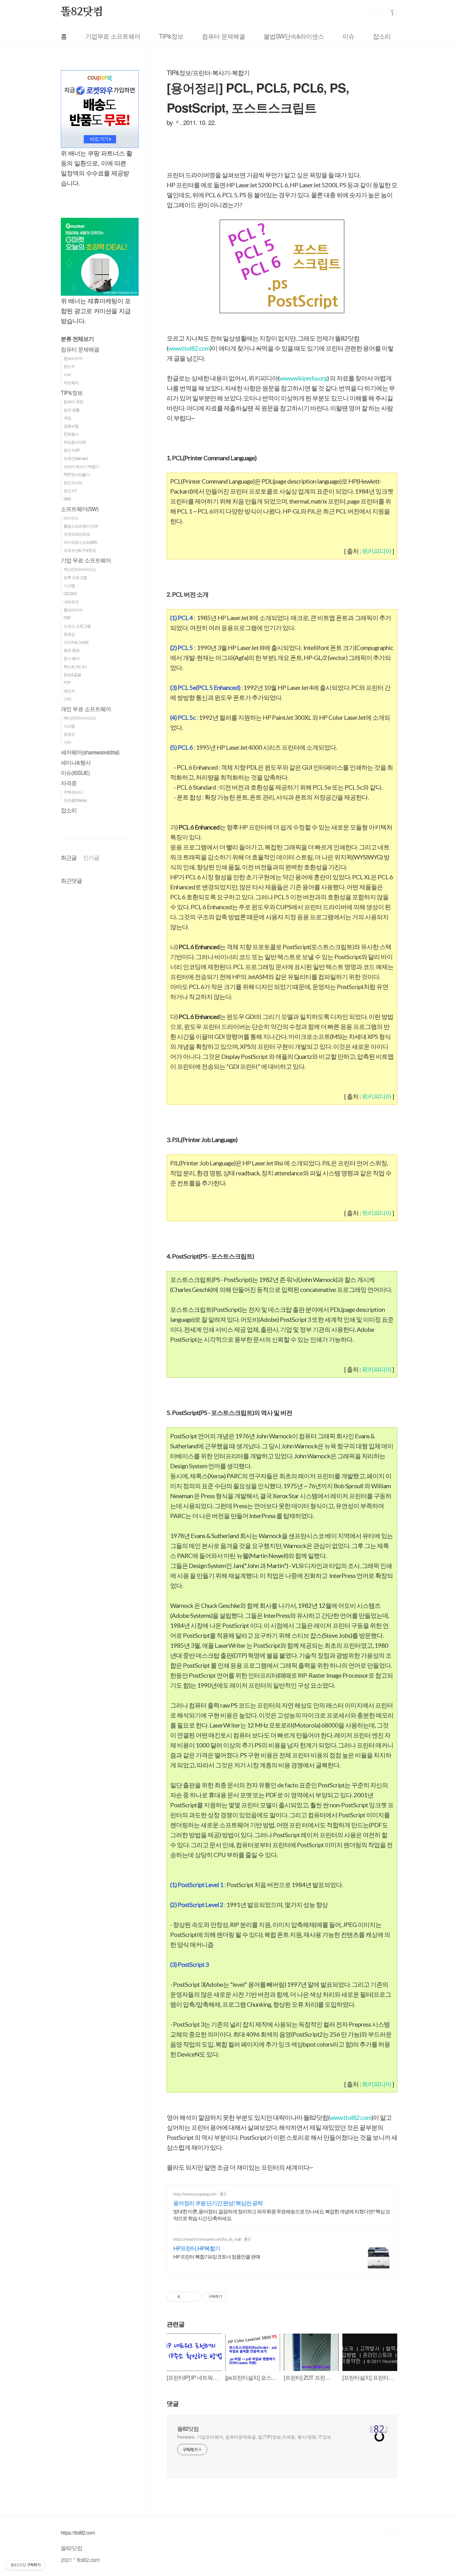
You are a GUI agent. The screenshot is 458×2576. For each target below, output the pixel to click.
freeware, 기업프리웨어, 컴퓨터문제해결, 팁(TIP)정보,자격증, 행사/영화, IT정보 (254, 2437)
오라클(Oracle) (75, 800)
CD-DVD (70, 593)
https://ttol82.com (78, 2532)
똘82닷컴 (82, 12)
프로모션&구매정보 (80, 550)
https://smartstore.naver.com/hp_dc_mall (207, 2239)
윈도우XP (72, 450)
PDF (67, 618)
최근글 (69, 857)
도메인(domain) (76, 458)
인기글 (91, 857)
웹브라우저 (73, 358)
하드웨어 (71, 382)
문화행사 (71, 434)
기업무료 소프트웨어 (113, 36)
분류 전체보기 (77, 339)
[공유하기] (186, 2297)
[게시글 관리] (194, 2297)
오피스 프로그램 (77, 626)
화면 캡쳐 (72, 650)
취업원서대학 (75, 442)
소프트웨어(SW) (80, 509)
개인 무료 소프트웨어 (86, 709)
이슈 (348, 36)
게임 (67, 418)
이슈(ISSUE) (75, 773)
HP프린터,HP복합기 (197, 2248)
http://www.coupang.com (195, 2194)
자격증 (69, 783)
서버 (67, 374)
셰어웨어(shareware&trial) (90, 752)
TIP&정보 (171, 36)
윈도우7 (70, 491)
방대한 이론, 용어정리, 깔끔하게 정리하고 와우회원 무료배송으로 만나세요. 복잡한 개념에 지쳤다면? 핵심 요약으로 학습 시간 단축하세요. (282, 2215)
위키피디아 (377, 551)
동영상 (69, 634)
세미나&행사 (76, 762)
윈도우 (69, 366)
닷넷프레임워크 (77, 534)
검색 (378, 12)
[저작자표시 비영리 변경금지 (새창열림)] (236, 2297)
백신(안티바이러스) (79, 569)
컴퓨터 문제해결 (223, 36)
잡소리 (382, 36)
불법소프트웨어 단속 (81, 526)
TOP (392, 2533)
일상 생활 (72, 410)
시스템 (69, 585)
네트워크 (71, 602)
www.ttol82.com (189, 348)
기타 (67, 699)
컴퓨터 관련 (73, 401)
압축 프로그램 (75, 577)
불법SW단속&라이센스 (294, 36)
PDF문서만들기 (76, 474)
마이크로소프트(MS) (80, 542)
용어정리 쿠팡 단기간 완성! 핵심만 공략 (218, 2203)
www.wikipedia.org (303, 378)
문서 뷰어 (72, 658)
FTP (67, 683)
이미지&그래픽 (76, 642)
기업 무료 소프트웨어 (86, 560)
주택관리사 (73, 792)
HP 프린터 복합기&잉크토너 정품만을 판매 (217, 2256)
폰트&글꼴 (72, 674)
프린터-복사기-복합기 (81, 466)
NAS (67, 499)
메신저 (69, 691)
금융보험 (71, 426)
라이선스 (71, 518)
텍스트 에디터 (75, 666)
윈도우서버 (73, 483)
